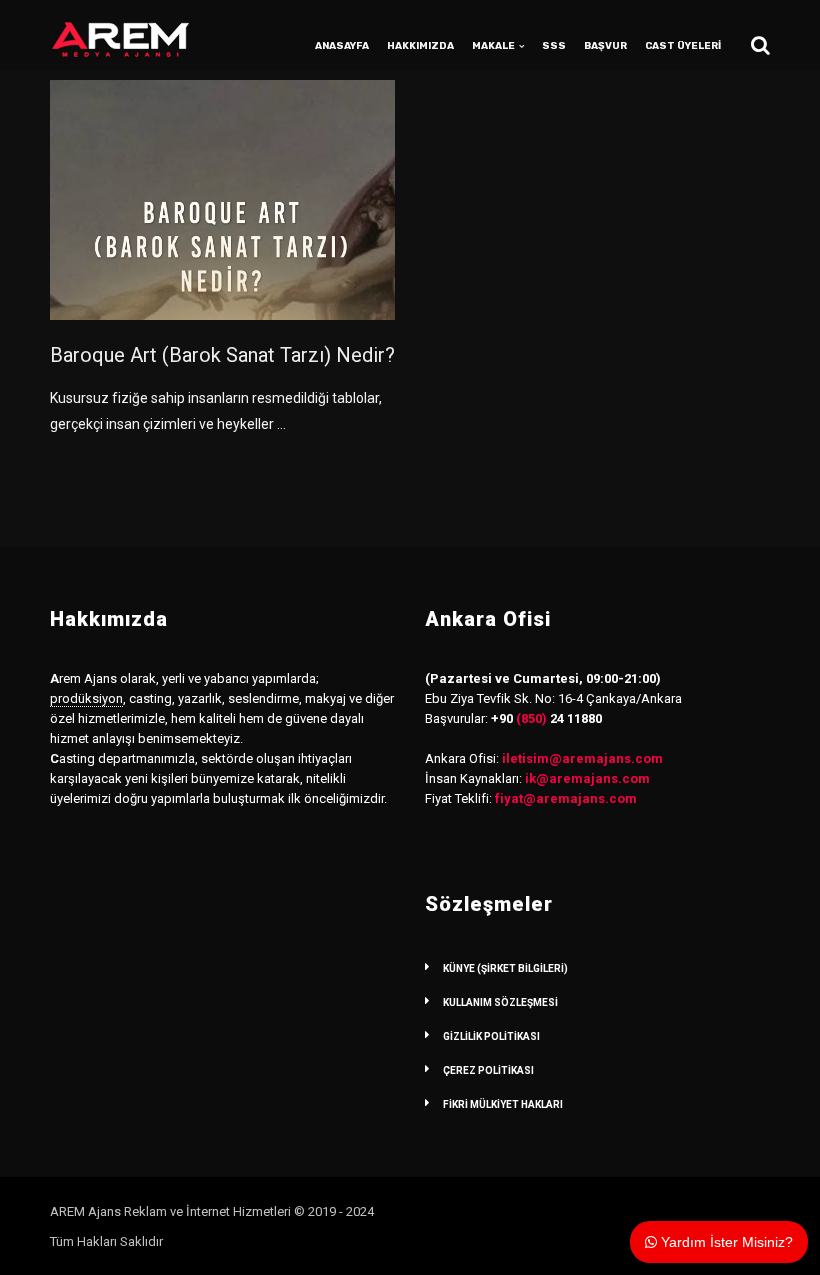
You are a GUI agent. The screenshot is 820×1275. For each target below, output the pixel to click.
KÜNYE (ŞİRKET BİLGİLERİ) (505, 968)
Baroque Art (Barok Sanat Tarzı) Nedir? (222, 355)
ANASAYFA (342, 46)
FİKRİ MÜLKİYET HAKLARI (503, 1104)
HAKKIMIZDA (420, 46)
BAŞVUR (605, 46)
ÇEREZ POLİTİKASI (488, 1070)
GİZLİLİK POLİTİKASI (491, 1036)
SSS (554, 46)
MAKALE (493, 46)
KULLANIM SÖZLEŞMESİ (500, 1002)
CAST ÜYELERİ (683, 46)
